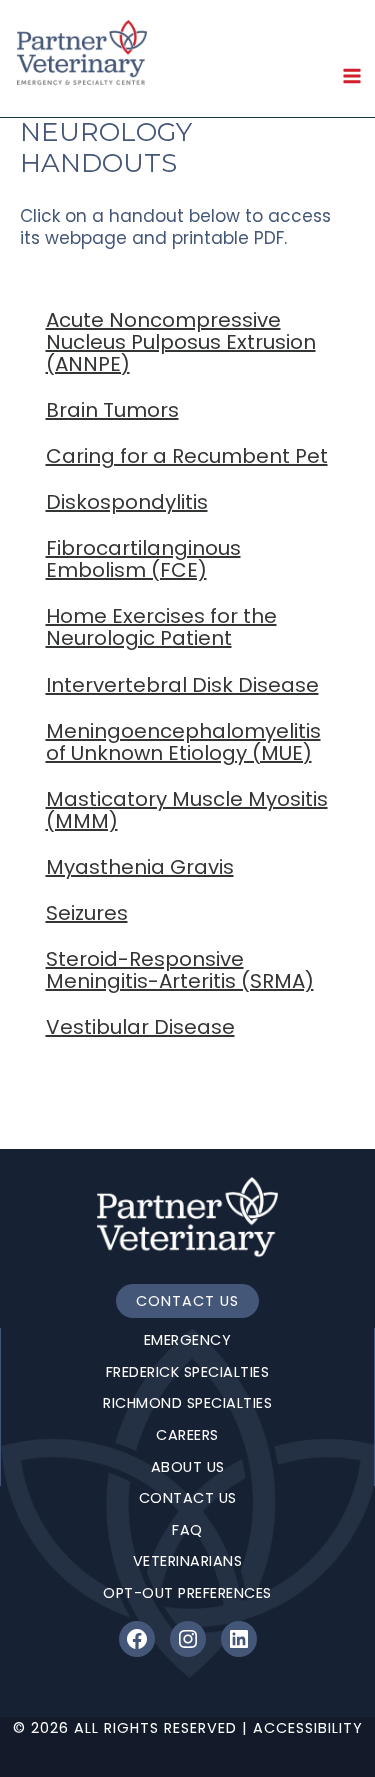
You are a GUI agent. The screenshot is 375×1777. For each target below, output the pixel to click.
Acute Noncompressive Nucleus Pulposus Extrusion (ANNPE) (181, 342)
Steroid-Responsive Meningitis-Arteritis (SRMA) (180, 970)
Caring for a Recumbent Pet (187, 456)
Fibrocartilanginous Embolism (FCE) (143, 559)
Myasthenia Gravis (140, 867)
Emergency (188, 1340)
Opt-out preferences (187, 1593)
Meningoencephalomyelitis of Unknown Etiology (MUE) (183, 742)
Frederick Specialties (188, 1372)
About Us (188, 1467)
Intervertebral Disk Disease (182, 685)
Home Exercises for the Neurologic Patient (161, 627)
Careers (187, 1435)
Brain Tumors (112, 410)
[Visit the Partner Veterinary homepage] (187, 1217)
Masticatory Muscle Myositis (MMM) (187, 810)
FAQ (187, 1530)
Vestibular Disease (140, 1027)
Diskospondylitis (127, 502)
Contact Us (187, 1301)
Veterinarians (188, 1561)
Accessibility (308, 1728)
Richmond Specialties (187, 1403)
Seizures (87, 913)
